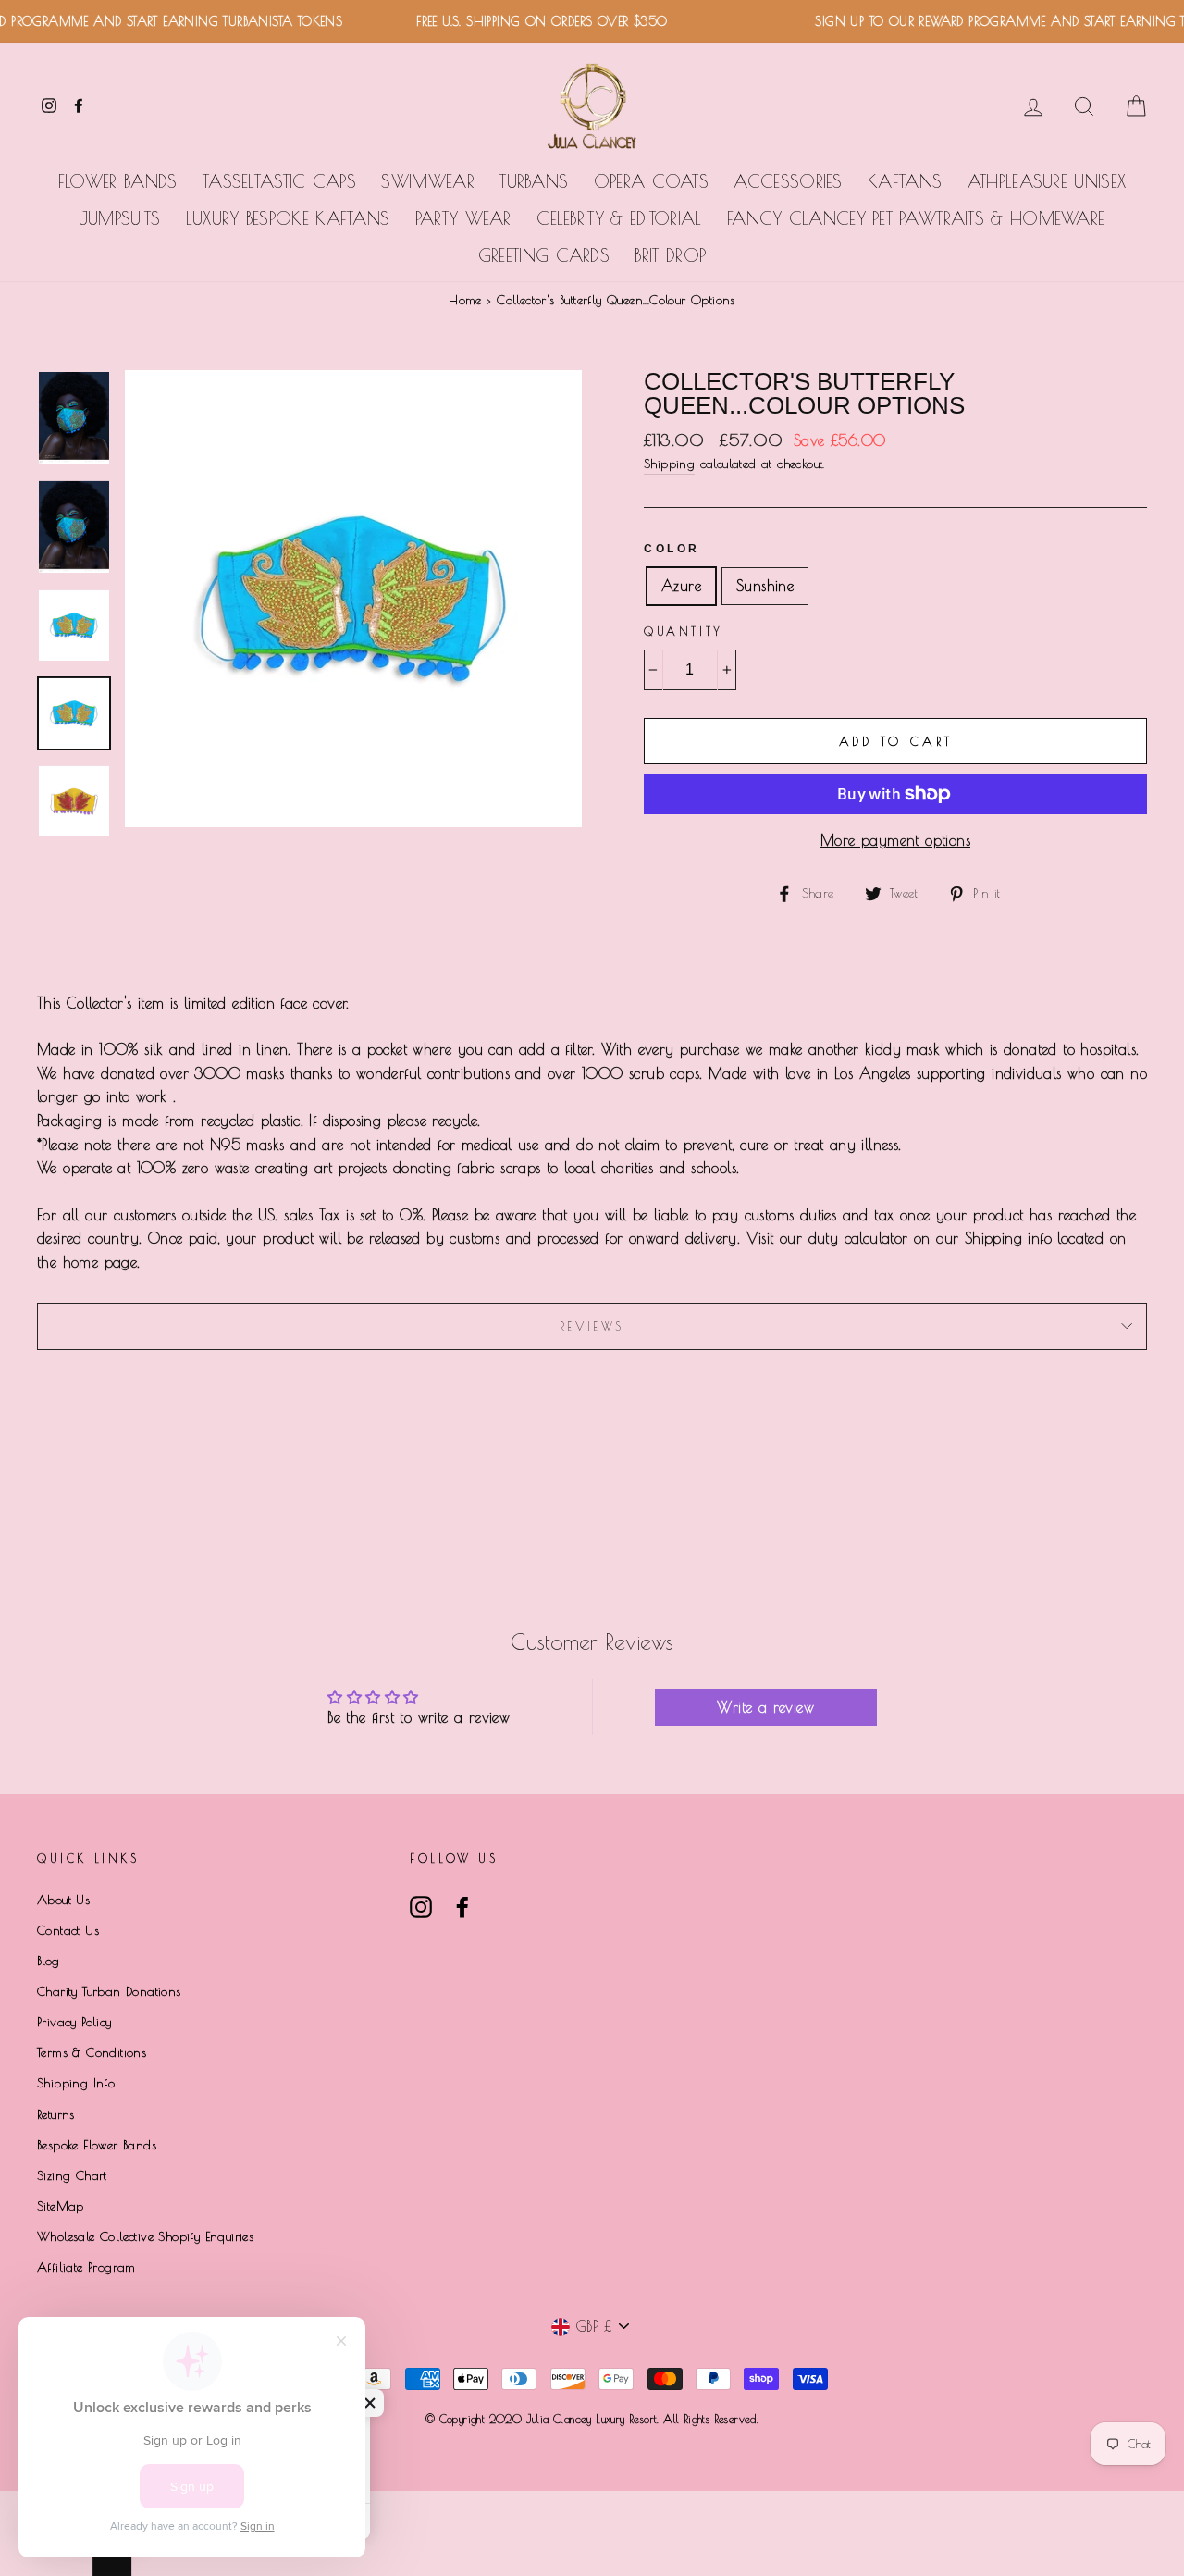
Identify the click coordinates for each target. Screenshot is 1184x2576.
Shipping (669, 464)
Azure (681, 586)
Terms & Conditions (92, 2052)
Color (672, 549)
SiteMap (61, 2206)
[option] (353, 599)
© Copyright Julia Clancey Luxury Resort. (544, 2419)
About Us (63, 1900)
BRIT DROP (670, 255)
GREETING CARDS (544, 255)
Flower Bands (118, 181)
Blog (49, 1961)
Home (465, 300)
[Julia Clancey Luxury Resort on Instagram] (421, 1907)
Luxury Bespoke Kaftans (288, 218)
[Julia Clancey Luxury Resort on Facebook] (462, 1907)
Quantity (684, 631)
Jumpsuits (120, 218)
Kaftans (905, 181)
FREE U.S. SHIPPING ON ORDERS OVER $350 (516, 21)
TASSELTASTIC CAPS (279, 181)
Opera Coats (651, 181)
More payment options (895, 840)
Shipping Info (76, 2083)
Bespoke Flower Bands (97, 2145)
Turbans (534, 181)
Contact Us (68, 1930)
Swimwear (427, 181)
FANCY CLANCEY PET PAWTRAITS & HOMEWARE (916, 218)
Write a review (765, 1707)
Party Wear (463, 218)
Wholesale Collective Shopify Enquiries (145, 2236)
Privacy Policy (74, 2022)
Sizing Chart (72, 2175)
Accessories (788, 181)
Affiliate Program (86, 2267)
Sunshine (765, 586)
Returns (56, 2114)
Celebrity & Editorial (619, 218)
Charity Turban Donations (109, 1991)
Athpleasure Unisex (1047, 181)
